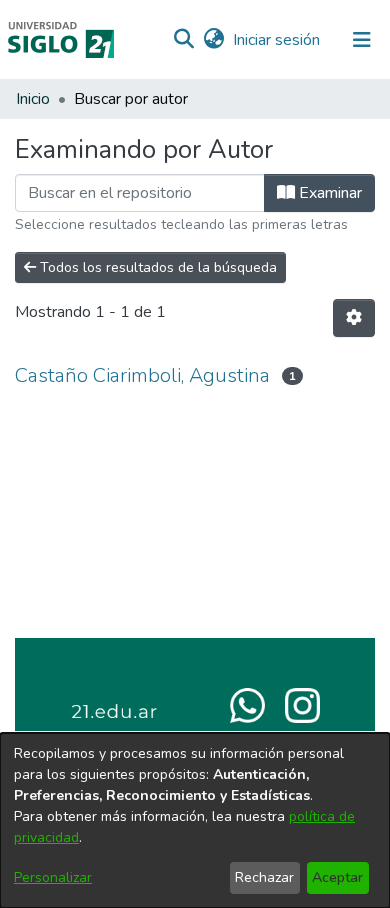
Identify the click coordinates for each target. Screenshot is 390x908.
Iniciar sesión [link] (277, 40)
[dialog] (195, 820)
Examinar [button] (328, 193)
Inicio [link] (33, 99)
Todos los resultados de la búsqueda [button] (156, 267)
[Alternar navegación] (362, 40)
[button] (183, 40)
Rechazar (264, 877)
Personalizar (53, 877)
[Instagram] (302, 704)
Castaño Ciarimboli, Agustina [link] (142, 375)
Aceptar (337, 877)
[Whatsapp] (247, 704)
